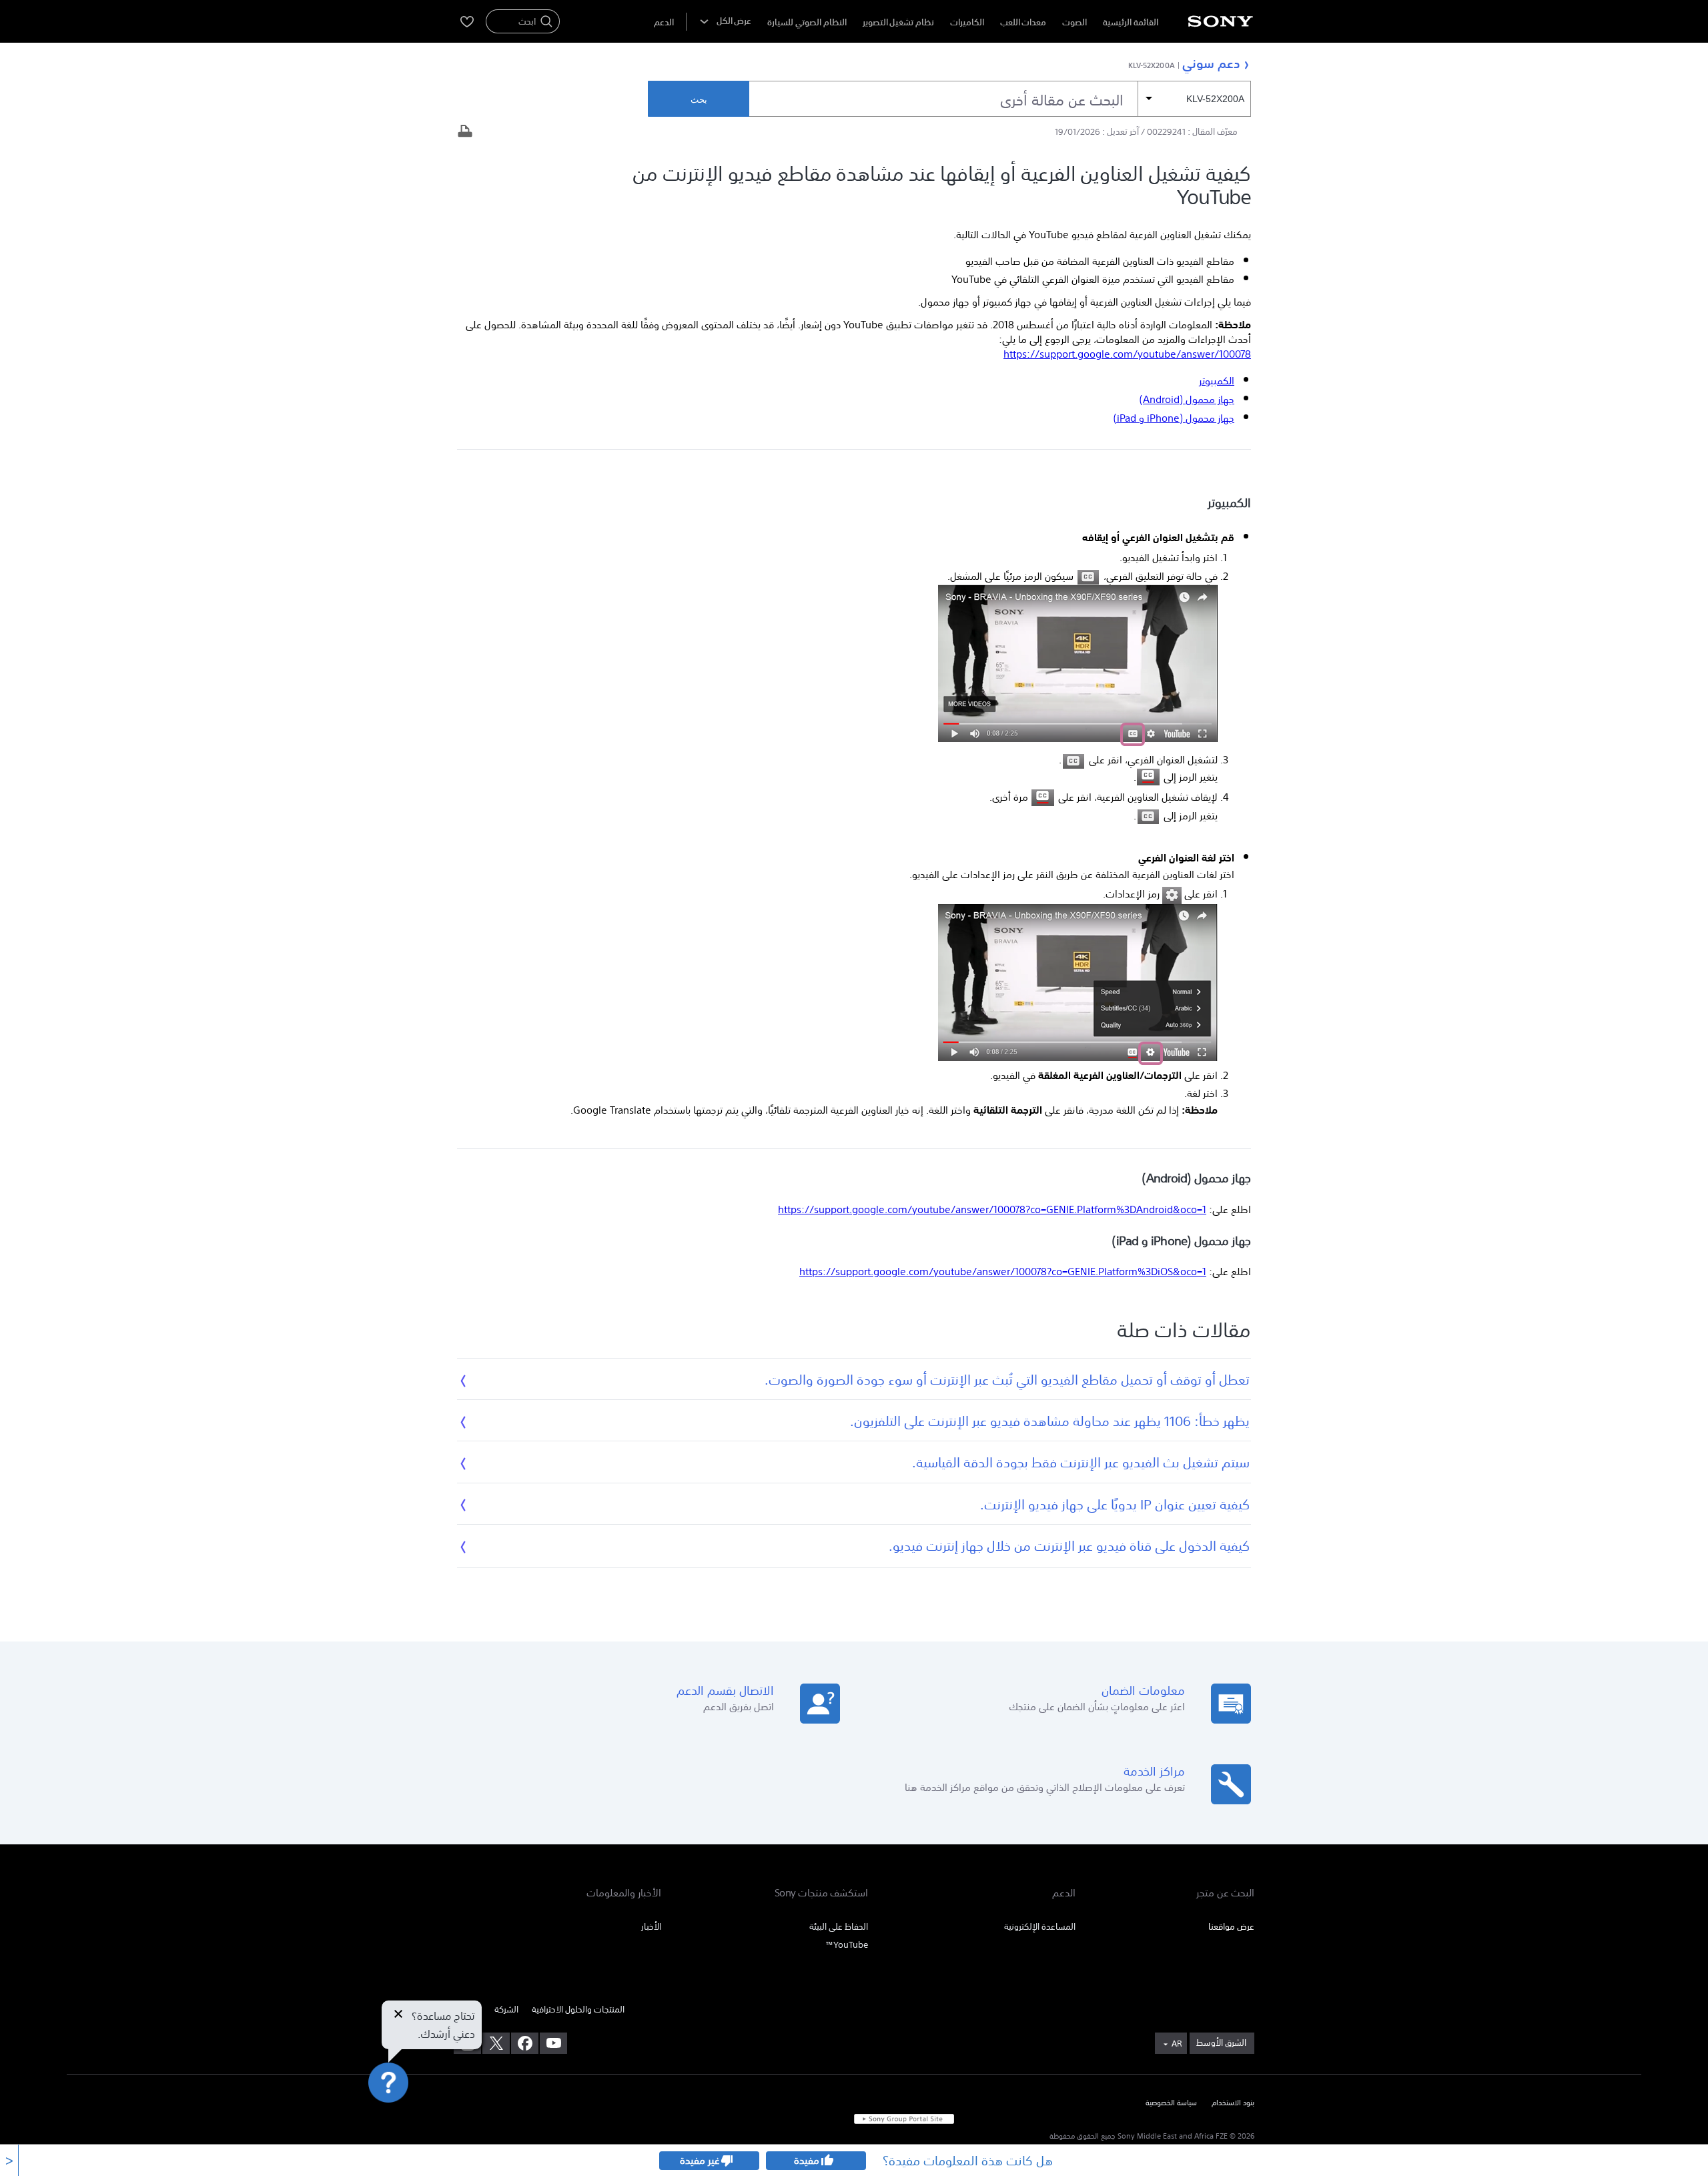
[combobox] (1000, 99)
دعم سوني (1211, 63)
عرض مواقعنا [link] (1231, 1927)
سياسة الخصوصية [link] (1171, 2103)
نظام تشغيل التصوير (898, 22)
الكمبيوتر (1217, 380)
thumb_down (727, 2161)
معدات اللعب (1023, 22)
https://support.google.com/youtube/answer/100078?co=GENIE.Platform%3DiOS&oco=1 (1003, 1271)
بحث (699, 100)
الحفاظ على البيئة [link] (839, 1927)
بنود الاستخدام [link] (1233, 2103)
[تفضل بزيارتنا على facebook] (525, 2043)
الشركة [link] (506, 2010)
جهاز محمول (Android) (1187, 399)
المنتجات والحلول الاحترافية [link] (578, 2010)
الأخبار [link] (651, 1927)
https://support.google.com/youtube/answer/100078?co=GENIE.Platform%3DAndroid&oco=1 (992, 1209)
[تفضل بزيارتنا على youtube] (553, 2043)
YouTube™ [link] (847, 1945)
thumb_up (827, 2161)
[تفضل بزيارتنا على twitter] (496, 2043)
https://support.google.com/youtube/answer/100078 (1127, 354)
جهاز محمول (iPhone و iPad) (1174, 418)
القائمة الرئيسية (1131, 22)
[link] (1222, 2043)
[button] (376, 2132)
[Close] (398, 2015)
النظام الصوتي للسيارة (807, 22)
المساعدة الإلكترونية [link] (1040, 1927)
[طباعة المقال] (465, 132)
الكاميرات (967, 22)
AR (1177, 2044)
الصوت (1075, 22)
